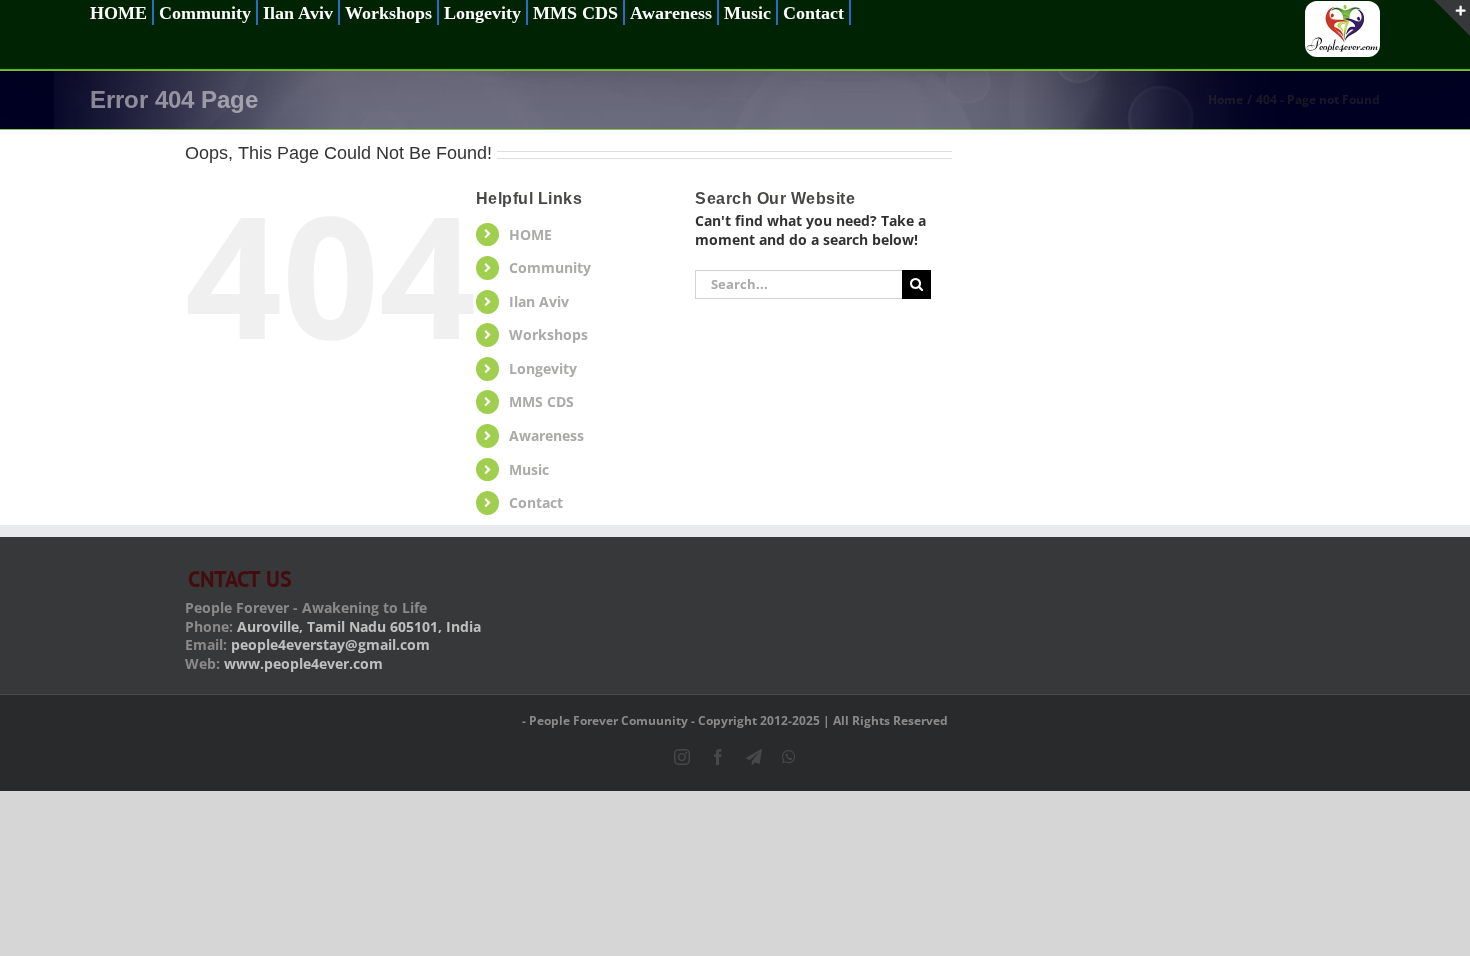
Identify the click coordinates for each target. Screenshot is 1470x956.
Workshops (548, 334)
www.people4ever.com (303, 663)
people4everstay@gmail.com (330, 644)
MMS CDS (541, 401)
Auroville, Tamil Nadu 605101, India (359, 626)
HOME (530, 234)
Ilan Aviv (539, 301)
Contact (536, 502)
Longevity (543, 368)
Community (550, 267)
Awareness (546, 435)
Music (529, 469)
